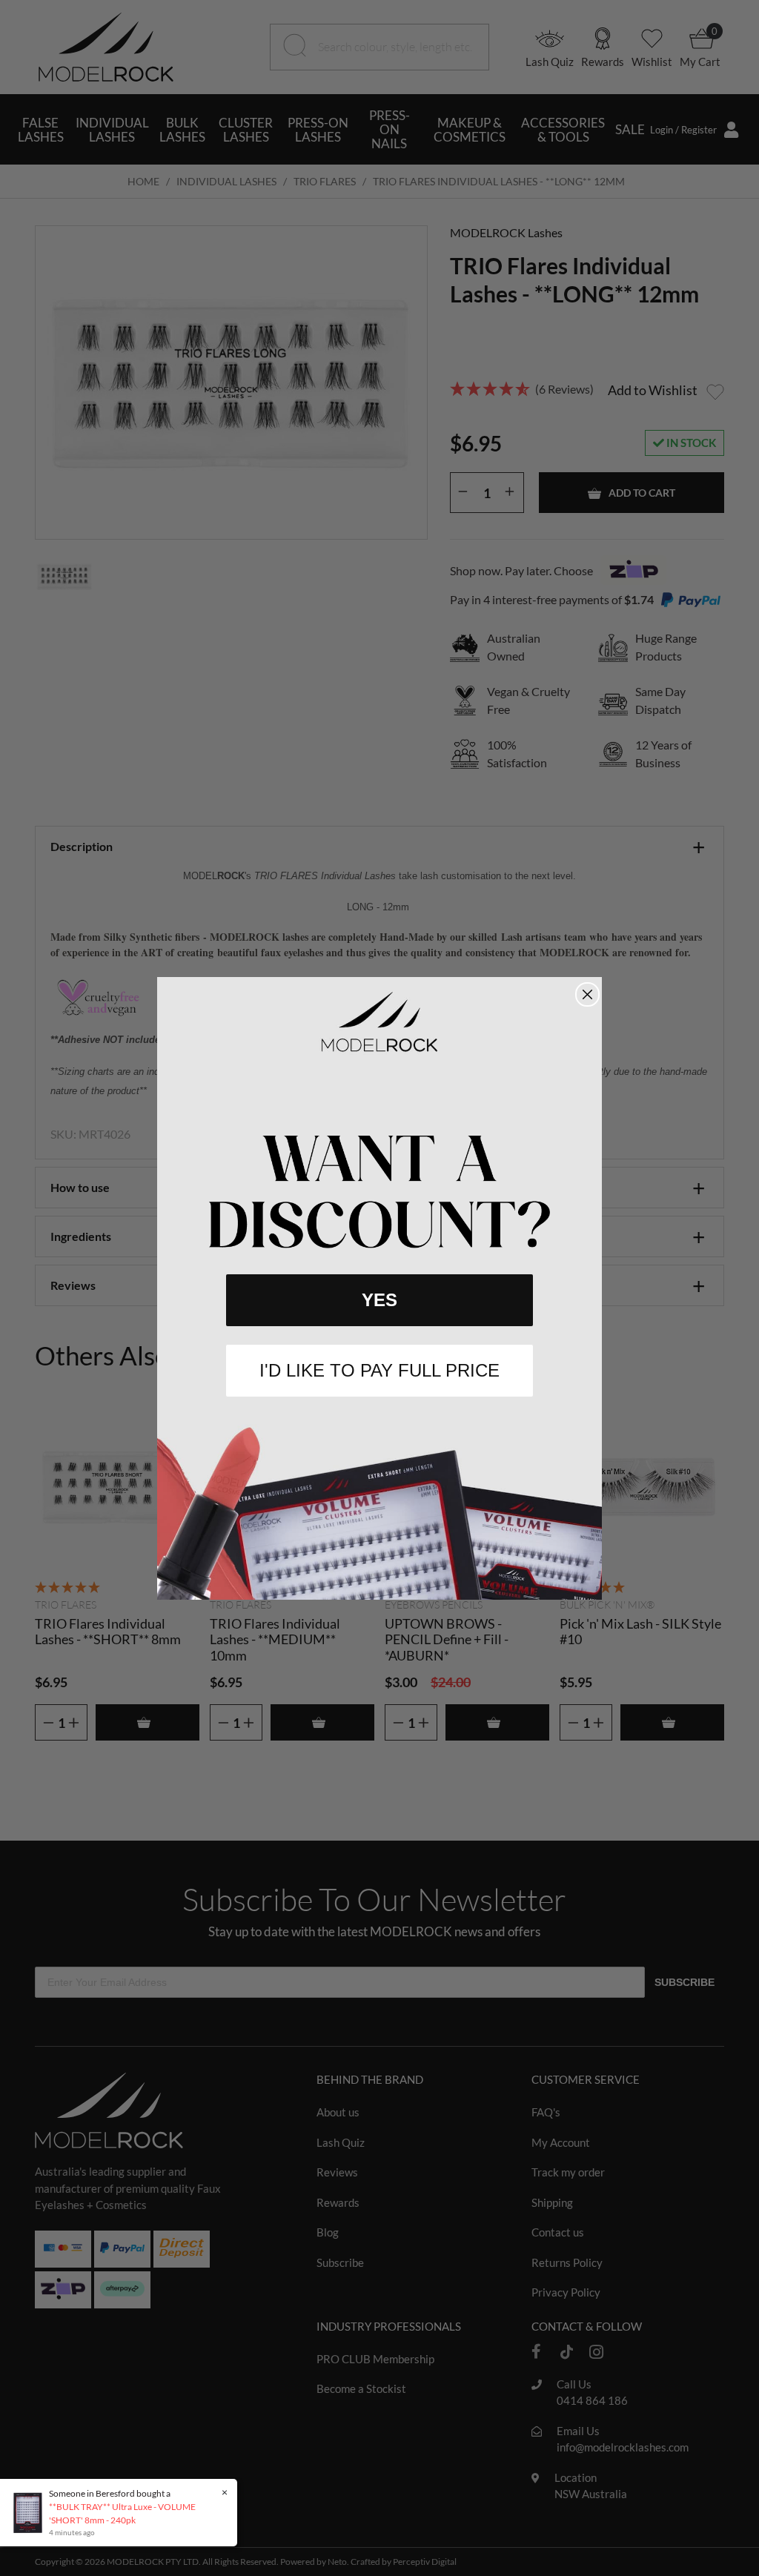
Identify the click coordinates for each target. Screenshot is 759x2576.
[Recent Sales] (32, 2512)
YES (379, 1300)
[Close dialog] (587, 994)
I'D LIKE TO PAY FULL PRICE (379, 1370)
